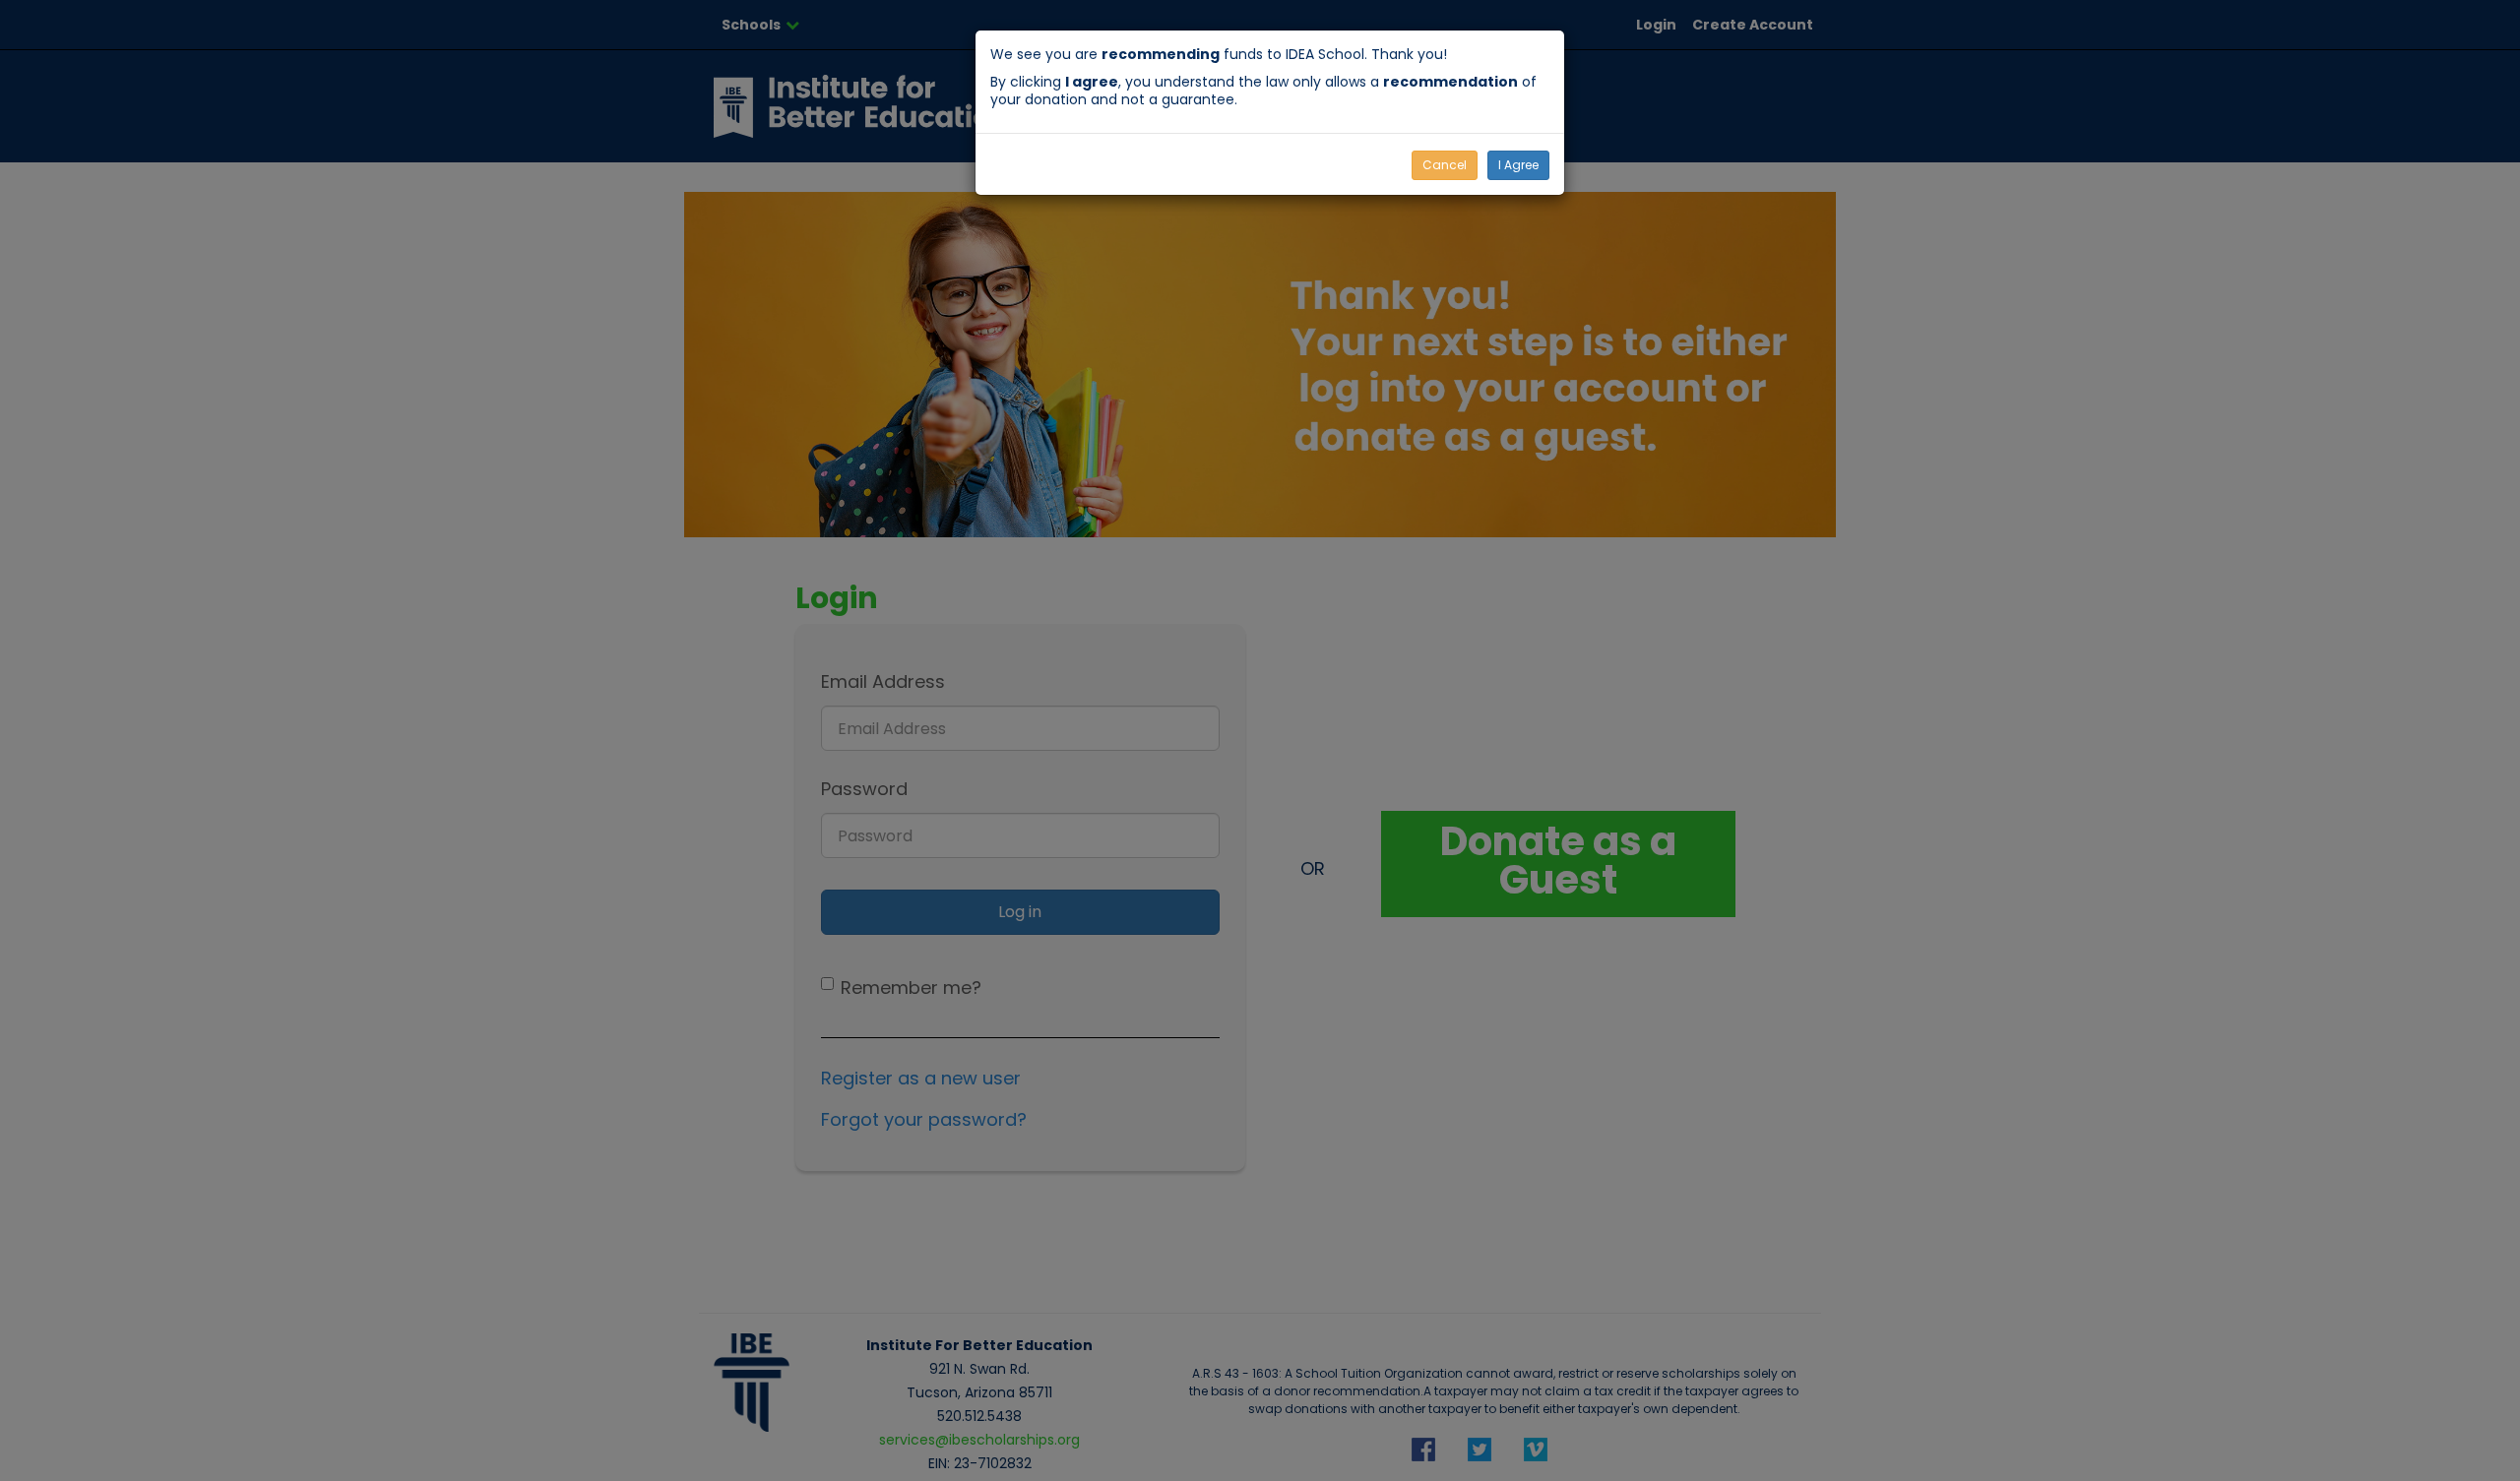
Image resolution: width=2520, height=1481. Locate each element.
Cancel (1445, 165)
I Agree (1518, 165)
